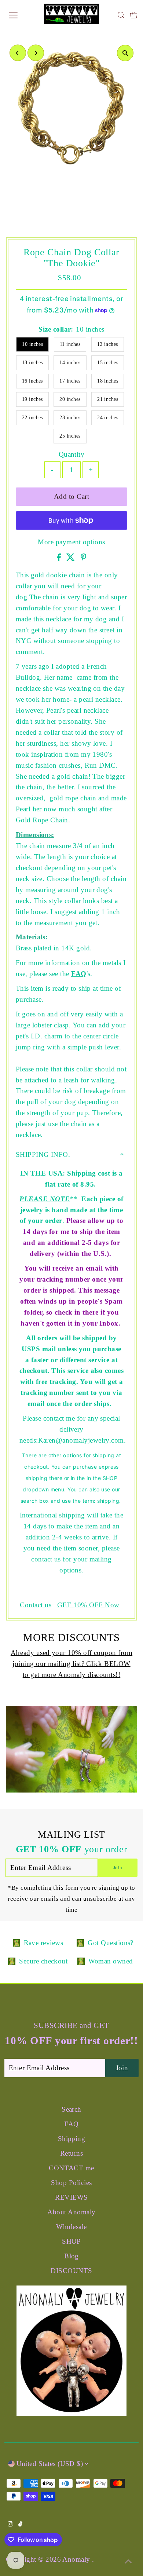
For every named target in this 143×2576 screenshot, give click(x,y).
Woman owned (111, 1961)
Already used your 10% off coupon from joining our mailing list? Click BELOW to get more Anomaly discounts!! (71, 1664)
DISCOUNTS (71, 2271)
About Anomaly (71, 2212)
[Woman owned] (81, 1961)
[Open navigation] (20, 15)
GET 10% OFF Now (88, 1605)
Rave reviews (44, 1943)
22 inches (32, 418)
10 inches (32, 344)
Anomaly (77, 2559)
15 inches (108, 363)
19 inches (32, 399)
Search (71, 2109)
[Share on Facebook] (60, 558)
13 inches (32, 363)
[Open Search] (121, 15)
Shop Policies (71, 2183)
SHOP (71, 2241)
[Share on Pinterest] (84, 558)
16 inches (32, 381)
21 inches (108, 399)
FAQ (79, 974)
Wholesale (71, 2227)
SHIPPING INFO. (43, 1154)
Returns (71, 2153)
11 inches (70, 344)
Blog (71, 2256)
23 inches (70, 418)
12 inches (108, 344)
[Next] (36, 53)
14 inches (70, 363)
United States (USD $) (50, 2464)
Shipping (72, 2139)
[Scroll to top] (128, 2561)
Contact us (36, 1605)
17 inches (70, 381)
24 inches (108, 418)
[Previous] (18, 53)
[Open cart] (134, 15)
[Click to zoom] (125, 53)
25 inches (70, 436)
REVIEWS (71, 2197)
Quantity (72, 454)
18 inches (108, 381)
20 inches (70, 399)
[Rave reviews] (16, 1943)
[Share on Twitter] (71, 558)
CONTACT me (71, 2168)
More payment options (71, 542)
